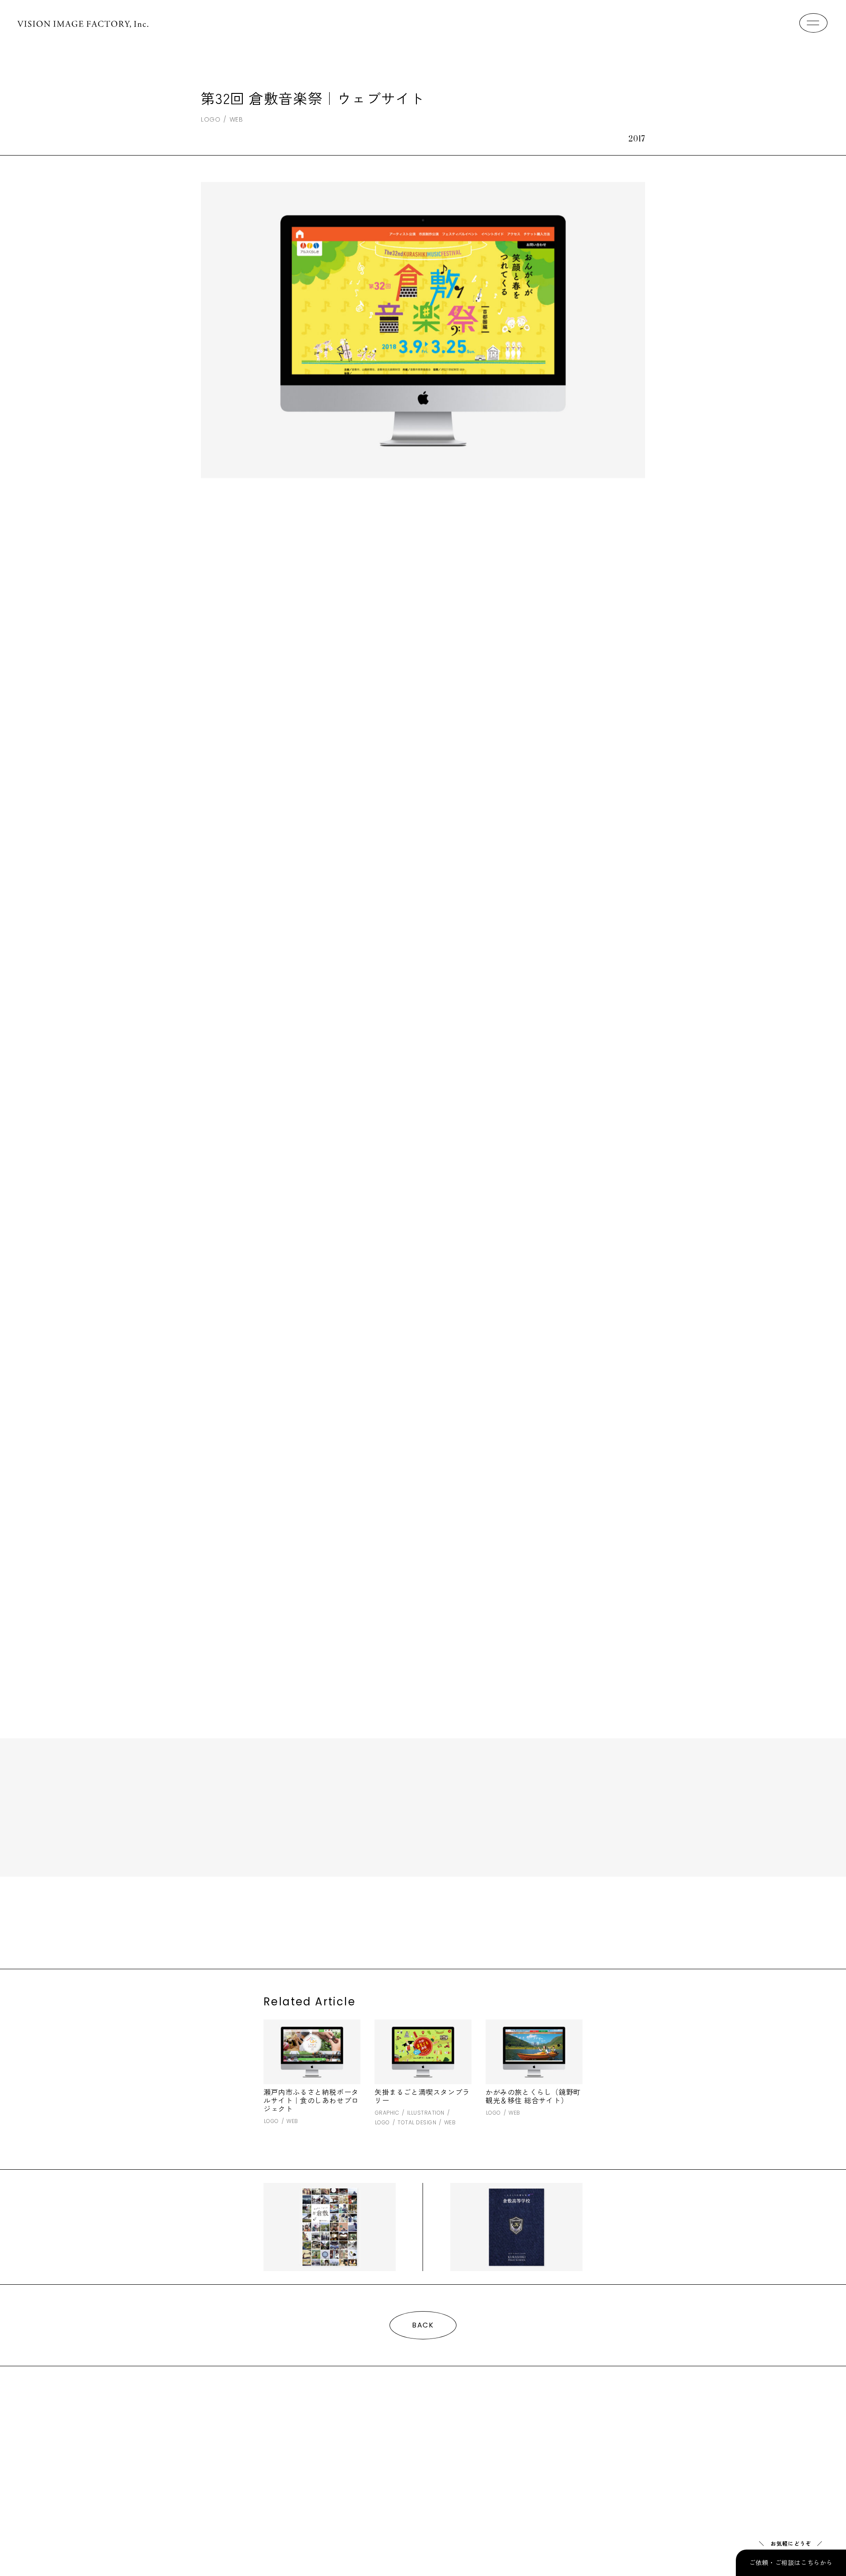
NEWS (508, 2432)
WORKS (226, 2432)
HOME (164, 2432)
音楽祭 (430, 1930)
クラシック (298, 1930)
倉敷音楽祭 (356, 1930)
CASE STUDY (429, 2432)
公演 (386, 1930)
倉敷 (328, 1930)
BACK (423, 2325)
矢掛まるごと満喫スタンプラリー (422, 2096)
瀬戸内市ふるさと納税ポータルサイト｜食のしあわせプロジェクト (311, 2100)
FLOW (350, 2432)
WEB (236, 119)
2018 (269, 1930)
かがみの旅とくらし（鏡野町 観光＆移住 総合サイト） (533, 2096)
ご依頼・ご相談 (257, 2462)
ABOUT (291, 2432)
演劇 (407, 1930)
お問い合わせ (175, 2462)
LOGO (211, 119)
